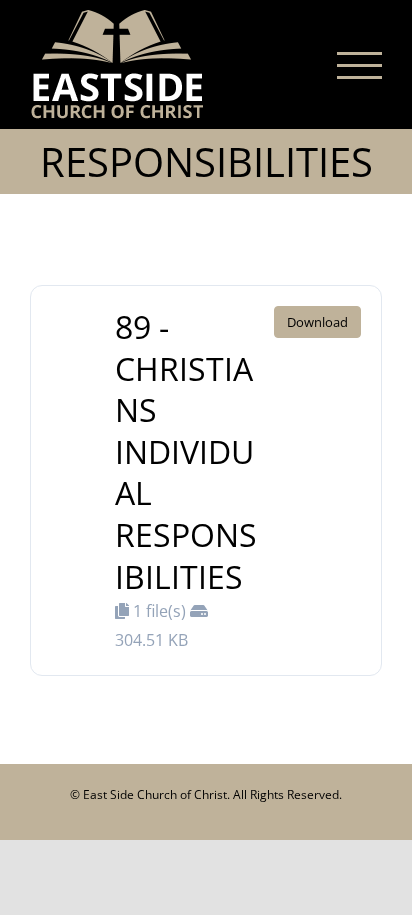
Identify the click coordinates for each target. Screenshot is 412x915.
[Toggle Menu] (359, 65)
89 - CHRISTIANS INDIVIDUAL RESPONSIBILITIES (186, 451)
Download (317, 322)
